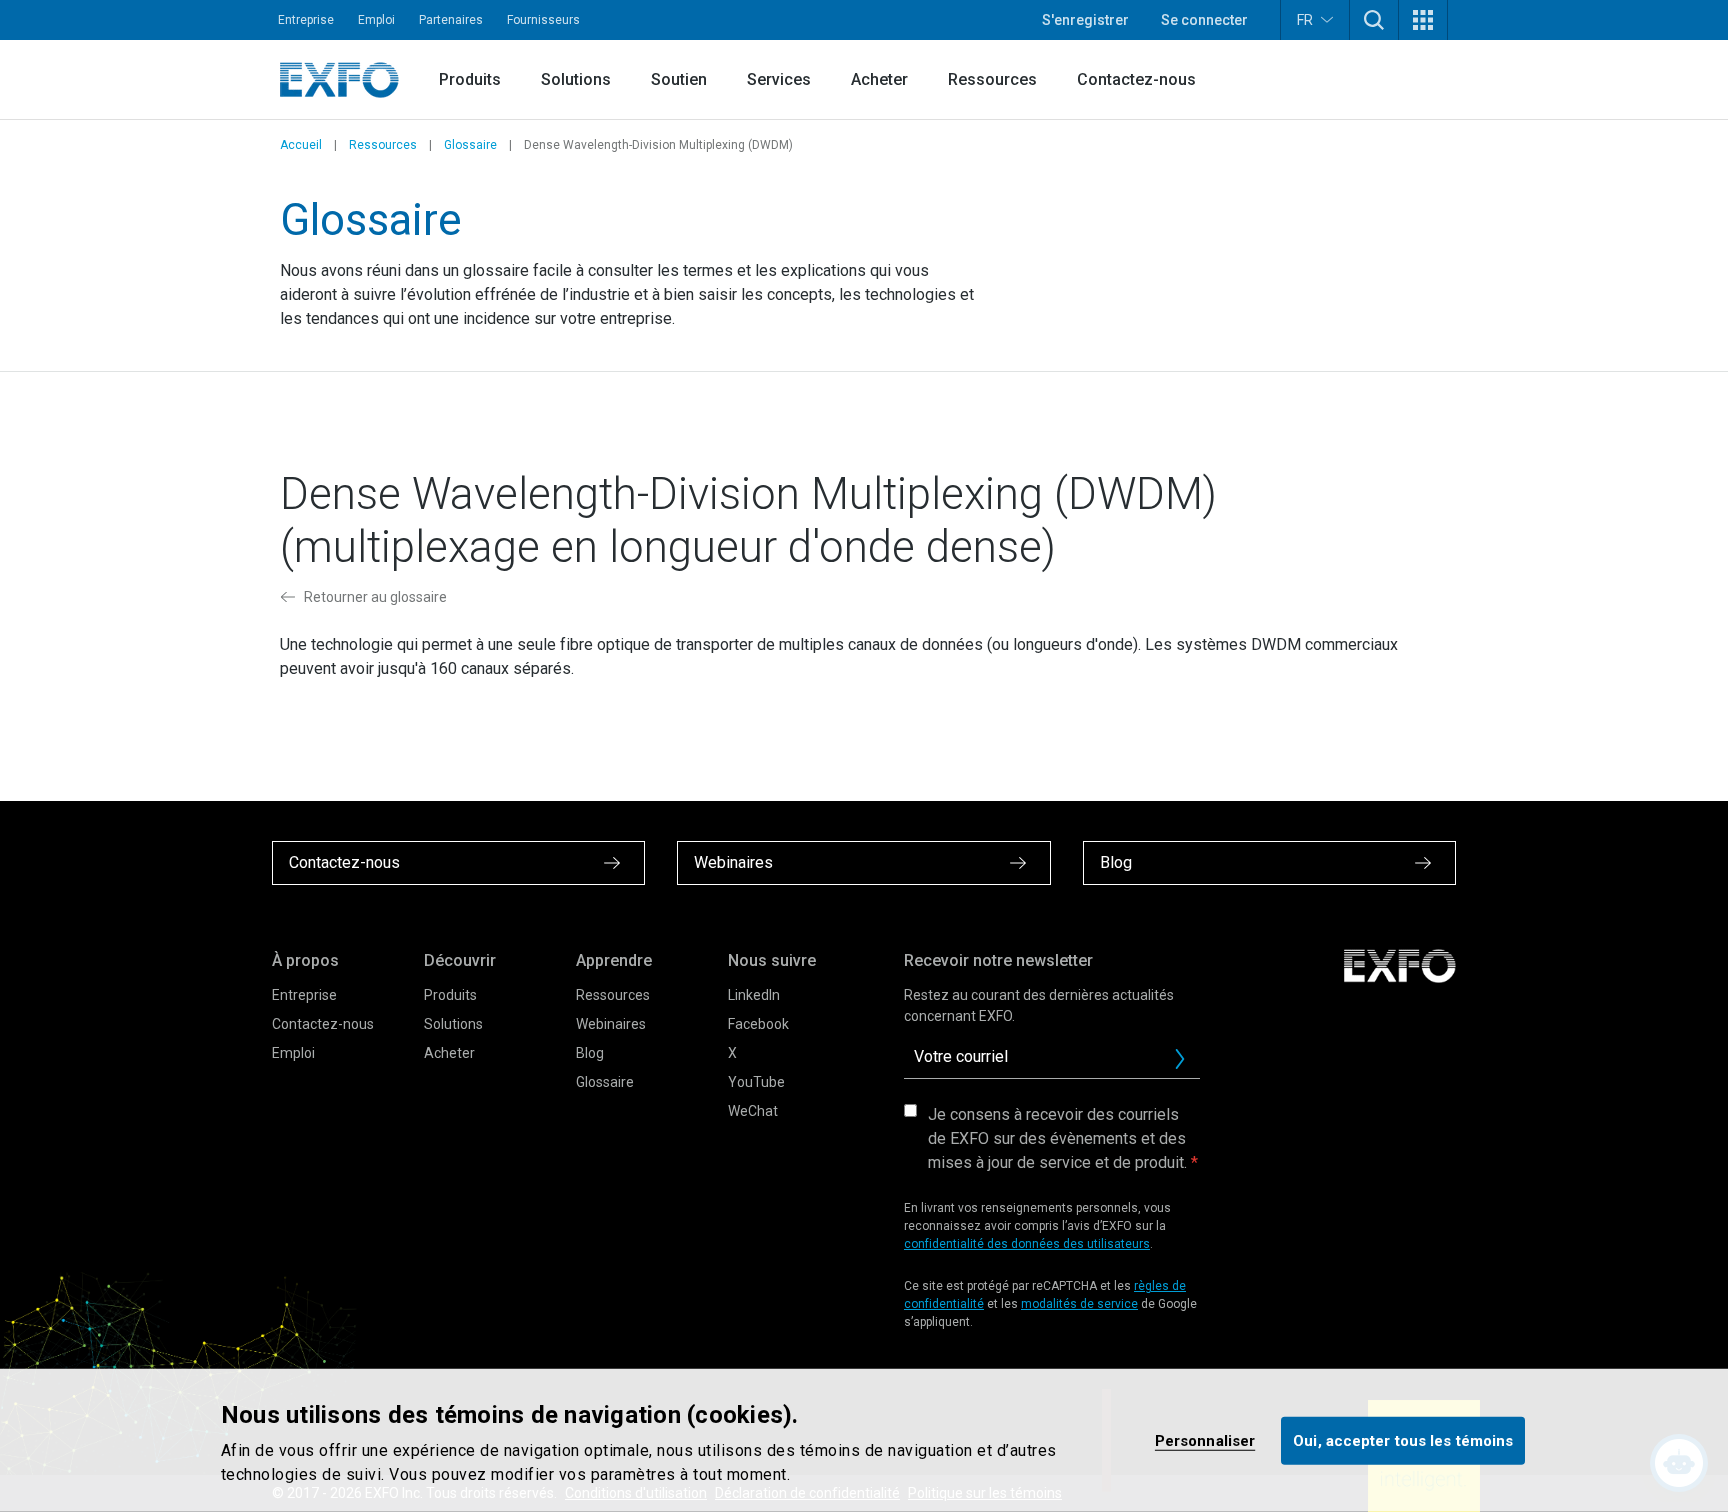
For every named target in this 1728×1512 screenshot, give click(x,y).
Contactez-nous (1136, 79)
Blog (590, 1053)
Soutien (679, 79)
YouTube (756, 1082)
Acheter (879, 79)
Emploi (376, 20)
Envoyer (1180, 1059)
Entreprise (306, 20)
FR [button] (1305, 20)
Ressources (992, 79)
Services (779, 79)
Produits (470, 79)
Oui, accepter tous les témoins (1403, 1440)
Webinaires (611, 1024)
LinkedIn (754, 995)
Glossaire (470, 145)
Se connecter (1204, 20)
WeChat (753, 1111)
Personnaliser (1205, 1440)
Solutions (576, 79)
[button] (1374, 20)
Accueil (301, 145)
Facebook (758, 1024)
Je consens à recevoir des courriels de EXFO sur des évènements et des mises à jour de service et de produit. (1057, 1138)
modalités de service (1079, 1304)
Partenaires (451, 20)
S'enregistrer (1085, 20)
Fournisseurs (543, 20)
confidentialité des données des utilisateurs (1027, 1244)
